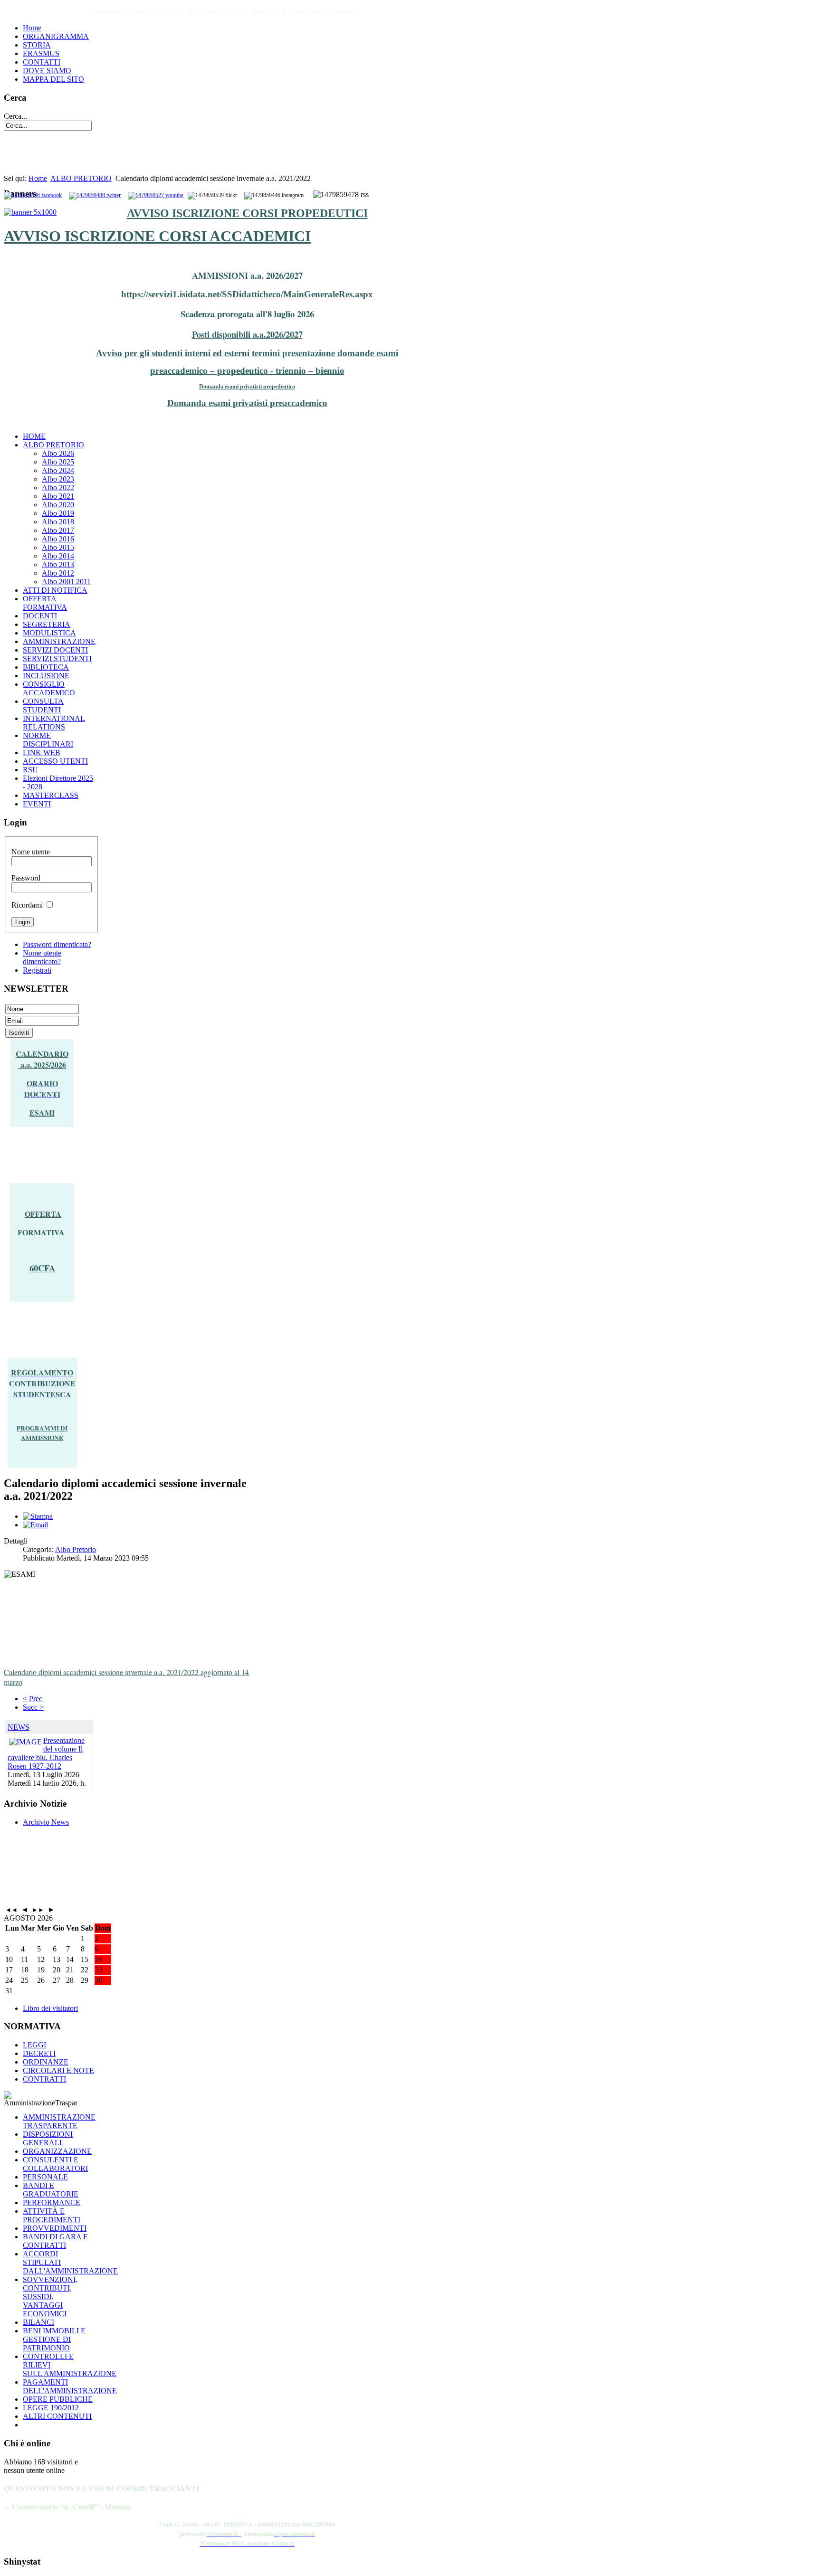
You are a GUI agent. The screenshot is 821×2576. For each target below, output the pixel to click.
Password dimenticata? (57, 944)
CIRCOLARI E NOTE (58, 2070)
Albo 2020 (58, 505)
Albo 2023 (58, 479)
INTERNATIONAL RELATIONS (54, 723)
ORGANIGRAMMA (56, 36)
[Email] (35, 1525)
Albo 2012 (58, 573)
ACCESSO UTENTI (55, 761)
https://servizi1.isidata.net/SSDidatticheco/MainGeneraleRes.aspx (247, 294)
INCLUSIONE (46, 676)
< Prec (33, 1699)
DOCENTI (40, 616)
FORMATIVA (41, 1232)
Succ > (33, 1707)
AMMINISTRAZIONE (59, 641)
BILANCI (38, 2322)
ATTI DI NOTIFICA (55, 590)
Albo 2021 (58, 496)
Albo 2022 (58, 488)
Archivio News (46, 1822)
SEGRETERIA (47, 624)
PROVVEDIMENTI (55, 2228)
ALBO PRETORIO (81, 178)
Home (32, 28)
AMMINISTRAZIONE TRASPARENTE (59, 2121)
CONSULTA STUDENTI (43, 706)
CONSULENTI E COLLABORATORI (55, 2164)
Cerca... (15, 116)
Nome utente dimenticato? (42, 957)
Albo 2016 (58, 539)
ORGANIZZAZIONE (57, 2151)
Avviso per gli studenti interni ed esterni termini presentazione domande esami (247, 353)
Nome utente (31, 852)
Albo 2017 (58, 530)
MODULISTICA (49, 633)
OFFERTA (43, 1214)
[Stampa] (38, 1516)
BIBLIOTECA (46, 667)
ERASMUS (41, 53)
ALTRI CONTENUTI (57, 2416)
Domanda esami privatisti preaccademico (247, 403)
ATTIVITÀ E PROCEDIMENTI (52, 2215)
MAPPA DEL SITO (53, 79)
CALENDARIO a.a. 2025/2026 (42, 1059)
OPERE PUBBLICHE (58, 2399)
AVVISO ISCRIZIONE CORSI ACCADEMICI (157, 236)
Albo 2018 (58, 522)
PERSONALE (45, 2177)
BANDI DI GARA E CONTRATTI (55, 2241)
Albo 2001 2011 (66, 582)
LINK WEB (42, 753)
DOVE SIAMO (47, 71)
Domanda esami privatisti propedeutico (247, 387)
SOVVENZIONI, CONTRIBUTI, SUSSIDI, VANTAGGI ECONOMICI (50, 2297)
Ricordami (27, 905)
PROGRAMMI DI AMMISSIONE (42, 1433)
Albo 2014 (58, 556)
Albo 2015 (58, 547)
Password (26, 878)
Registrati (37, 970)
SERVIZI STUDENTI (57, 658)
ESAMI (42, 1113)
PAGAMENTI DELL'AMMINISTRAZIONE (70, 2386)
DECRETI (39, 2053)
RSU (30, 770)
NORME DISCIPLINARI (48, 740)
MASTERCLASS (51, 795)
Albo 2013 (58, 564)
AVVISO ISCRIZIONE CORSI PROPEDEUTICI (247, 213)
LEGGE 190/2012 (51, 2408)
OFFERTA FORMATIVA (45, 603)
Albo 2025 (58, 462)
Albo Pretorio (76, 1549)
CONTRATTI (44, 2079)
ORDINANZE (46, 2062)
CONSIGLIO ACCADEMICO (49, 688)
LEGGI (34, 2045)
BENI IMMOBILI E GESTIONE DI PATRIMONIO (54, 2339)
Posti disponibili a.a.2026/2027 (247, 334)
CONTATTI (42, 62)
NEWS (19, 1727)
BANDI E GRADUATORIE (51, 2190)
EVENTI (37, 804)
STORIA (37, 45)
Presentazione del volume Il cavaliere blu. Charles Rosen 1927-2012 (46, 1753)
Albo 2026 (58, 453)
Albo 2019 (58, 513)
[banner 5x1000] (30, 212)
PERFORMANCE (52, 2202)
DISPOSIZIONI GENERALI (48, 2138)
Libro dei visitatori (50, 2008)
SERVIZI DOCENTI (55, 650)
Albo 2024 (58, 470)
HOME (34, 436)
